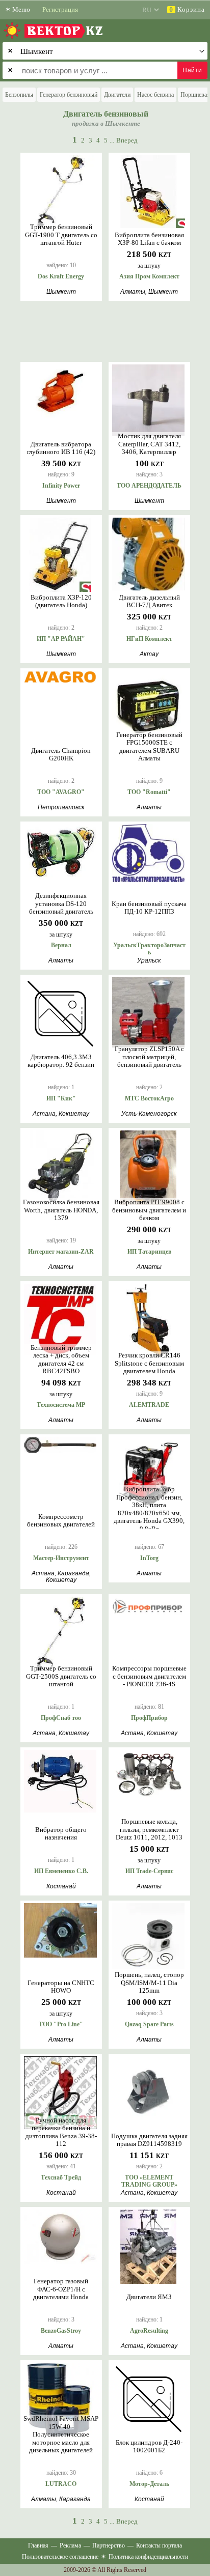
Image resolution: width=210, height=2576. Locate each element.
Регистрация (60, 9)
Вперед (127, 140)
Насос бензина (155, 95)
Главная (38, 2545)
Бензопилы (19, 95)
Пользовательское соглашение (60, 2557)
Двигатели (117, 95)
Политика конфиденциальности (148, 2557)
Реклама (70, 2545)
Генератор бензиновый (69, 95)
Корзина (187, 9)
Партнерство (109, 2545)
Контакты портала (159, 2545)
